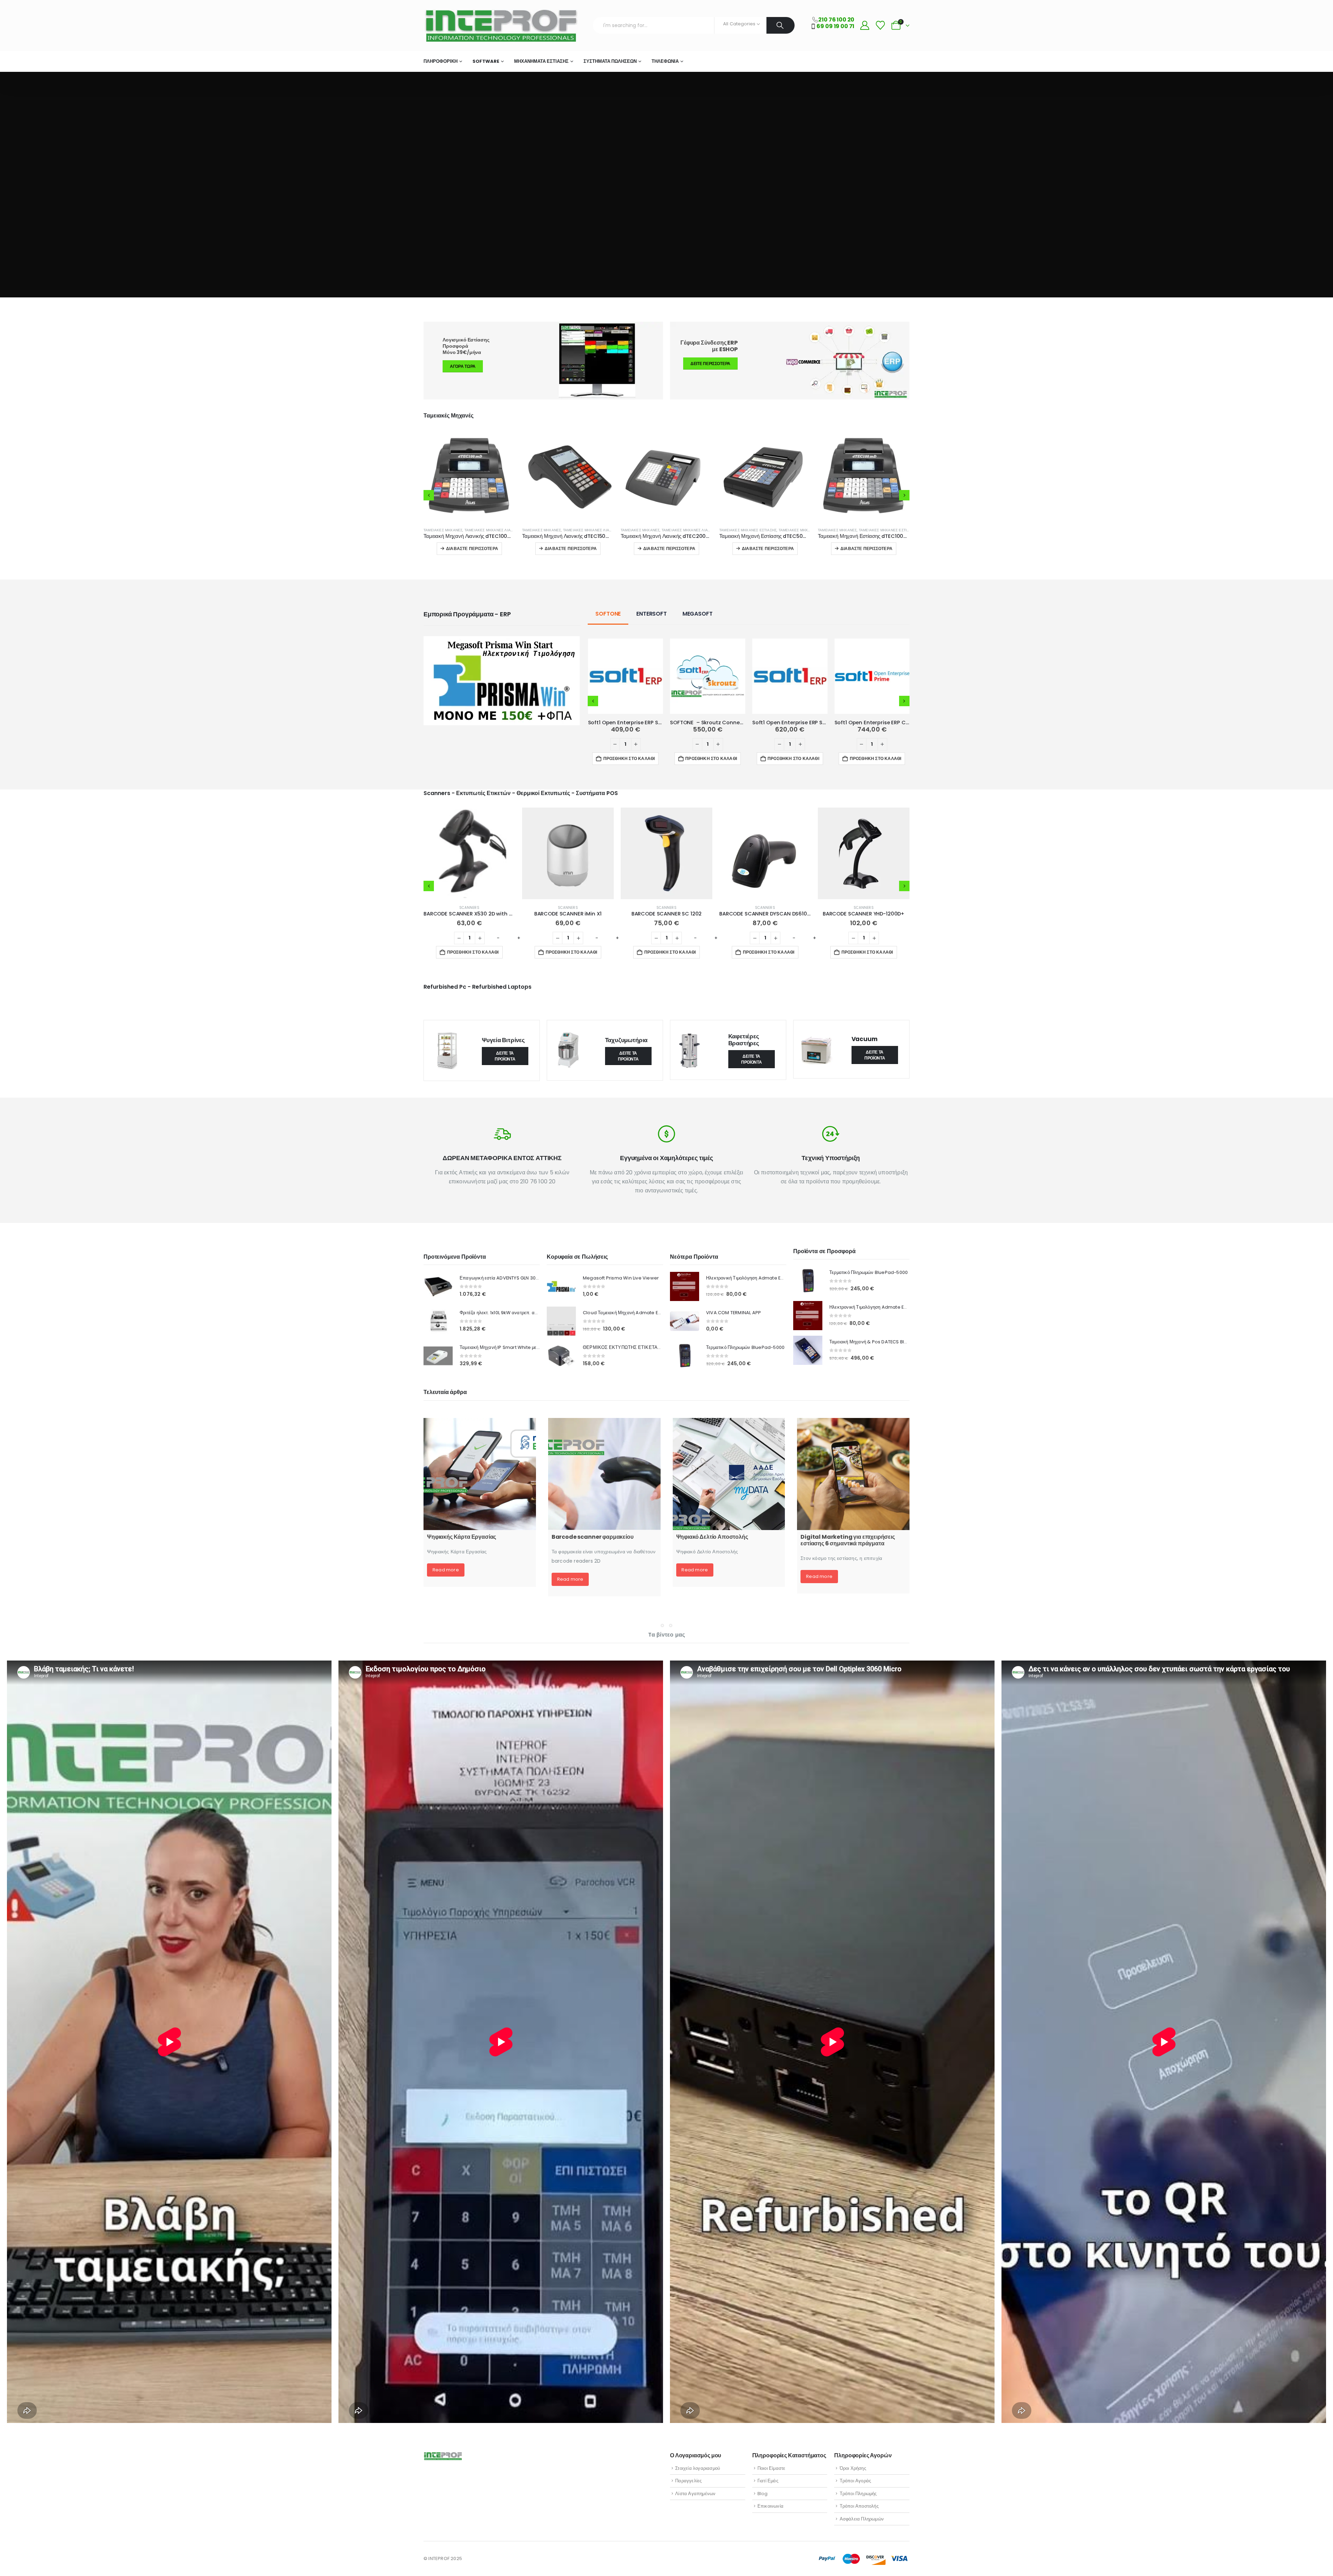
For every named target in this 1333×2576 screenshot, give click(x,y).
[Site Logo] (501, 26)
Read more (446, 1612)
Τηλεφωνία (665, 61)
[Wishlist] (880, 26)
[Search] (781, 25)
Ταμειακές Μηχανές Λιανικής (887, 530)
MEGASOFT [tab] (698, 640)
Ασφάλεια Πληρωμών (862, 2519)
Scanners (469, 934)
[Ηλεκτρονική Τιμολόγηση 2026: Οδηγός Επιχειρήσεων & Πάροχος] (480, 1500)
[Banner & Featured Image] (790, 361)
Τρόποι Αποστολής (859, 2506)
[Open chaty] (1315, 2560)
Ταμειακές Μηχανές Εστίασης (493, 530)
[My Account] (865, 26)
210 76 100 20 (836, 20)
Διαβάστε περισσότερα (472, 548)
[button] (429, 508)
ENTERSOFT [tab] (652, 640)
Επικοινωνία (770, 2506)
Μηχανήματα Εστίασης (541, 61)
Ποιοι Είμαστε (772, 2468)
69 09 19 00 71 (835, 26)
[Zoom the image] (502, 667)
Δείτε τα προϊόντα (505, 1082)
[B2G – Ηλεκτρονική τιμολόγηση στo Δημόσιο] (729, 1500)
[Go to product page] (469, 476)
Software (486, 61)
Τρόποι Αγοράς (856, 2481)
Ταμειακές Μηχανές (443, 530)
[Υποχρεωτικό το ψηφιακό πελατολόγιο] (853, 1500)
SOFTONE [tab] (608, 640)
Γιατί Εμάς (768, 2481)
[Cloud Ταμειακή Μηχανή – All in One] (604, 1500)
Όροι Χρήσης (853, 2468)
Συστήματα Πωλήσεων (610, 61)
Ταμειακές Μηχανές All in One (790, 530)
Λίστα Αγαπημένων (695, 2494)
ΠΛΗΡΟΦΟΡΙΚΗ (441, 61)
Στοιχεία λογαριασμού (698, 2468)
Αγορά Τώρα (463, 366)
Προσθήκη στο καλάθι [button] (867, 575)
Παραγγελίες (688, 2481)
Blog (763, 2494)
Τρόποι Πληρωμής (858, 2494)
